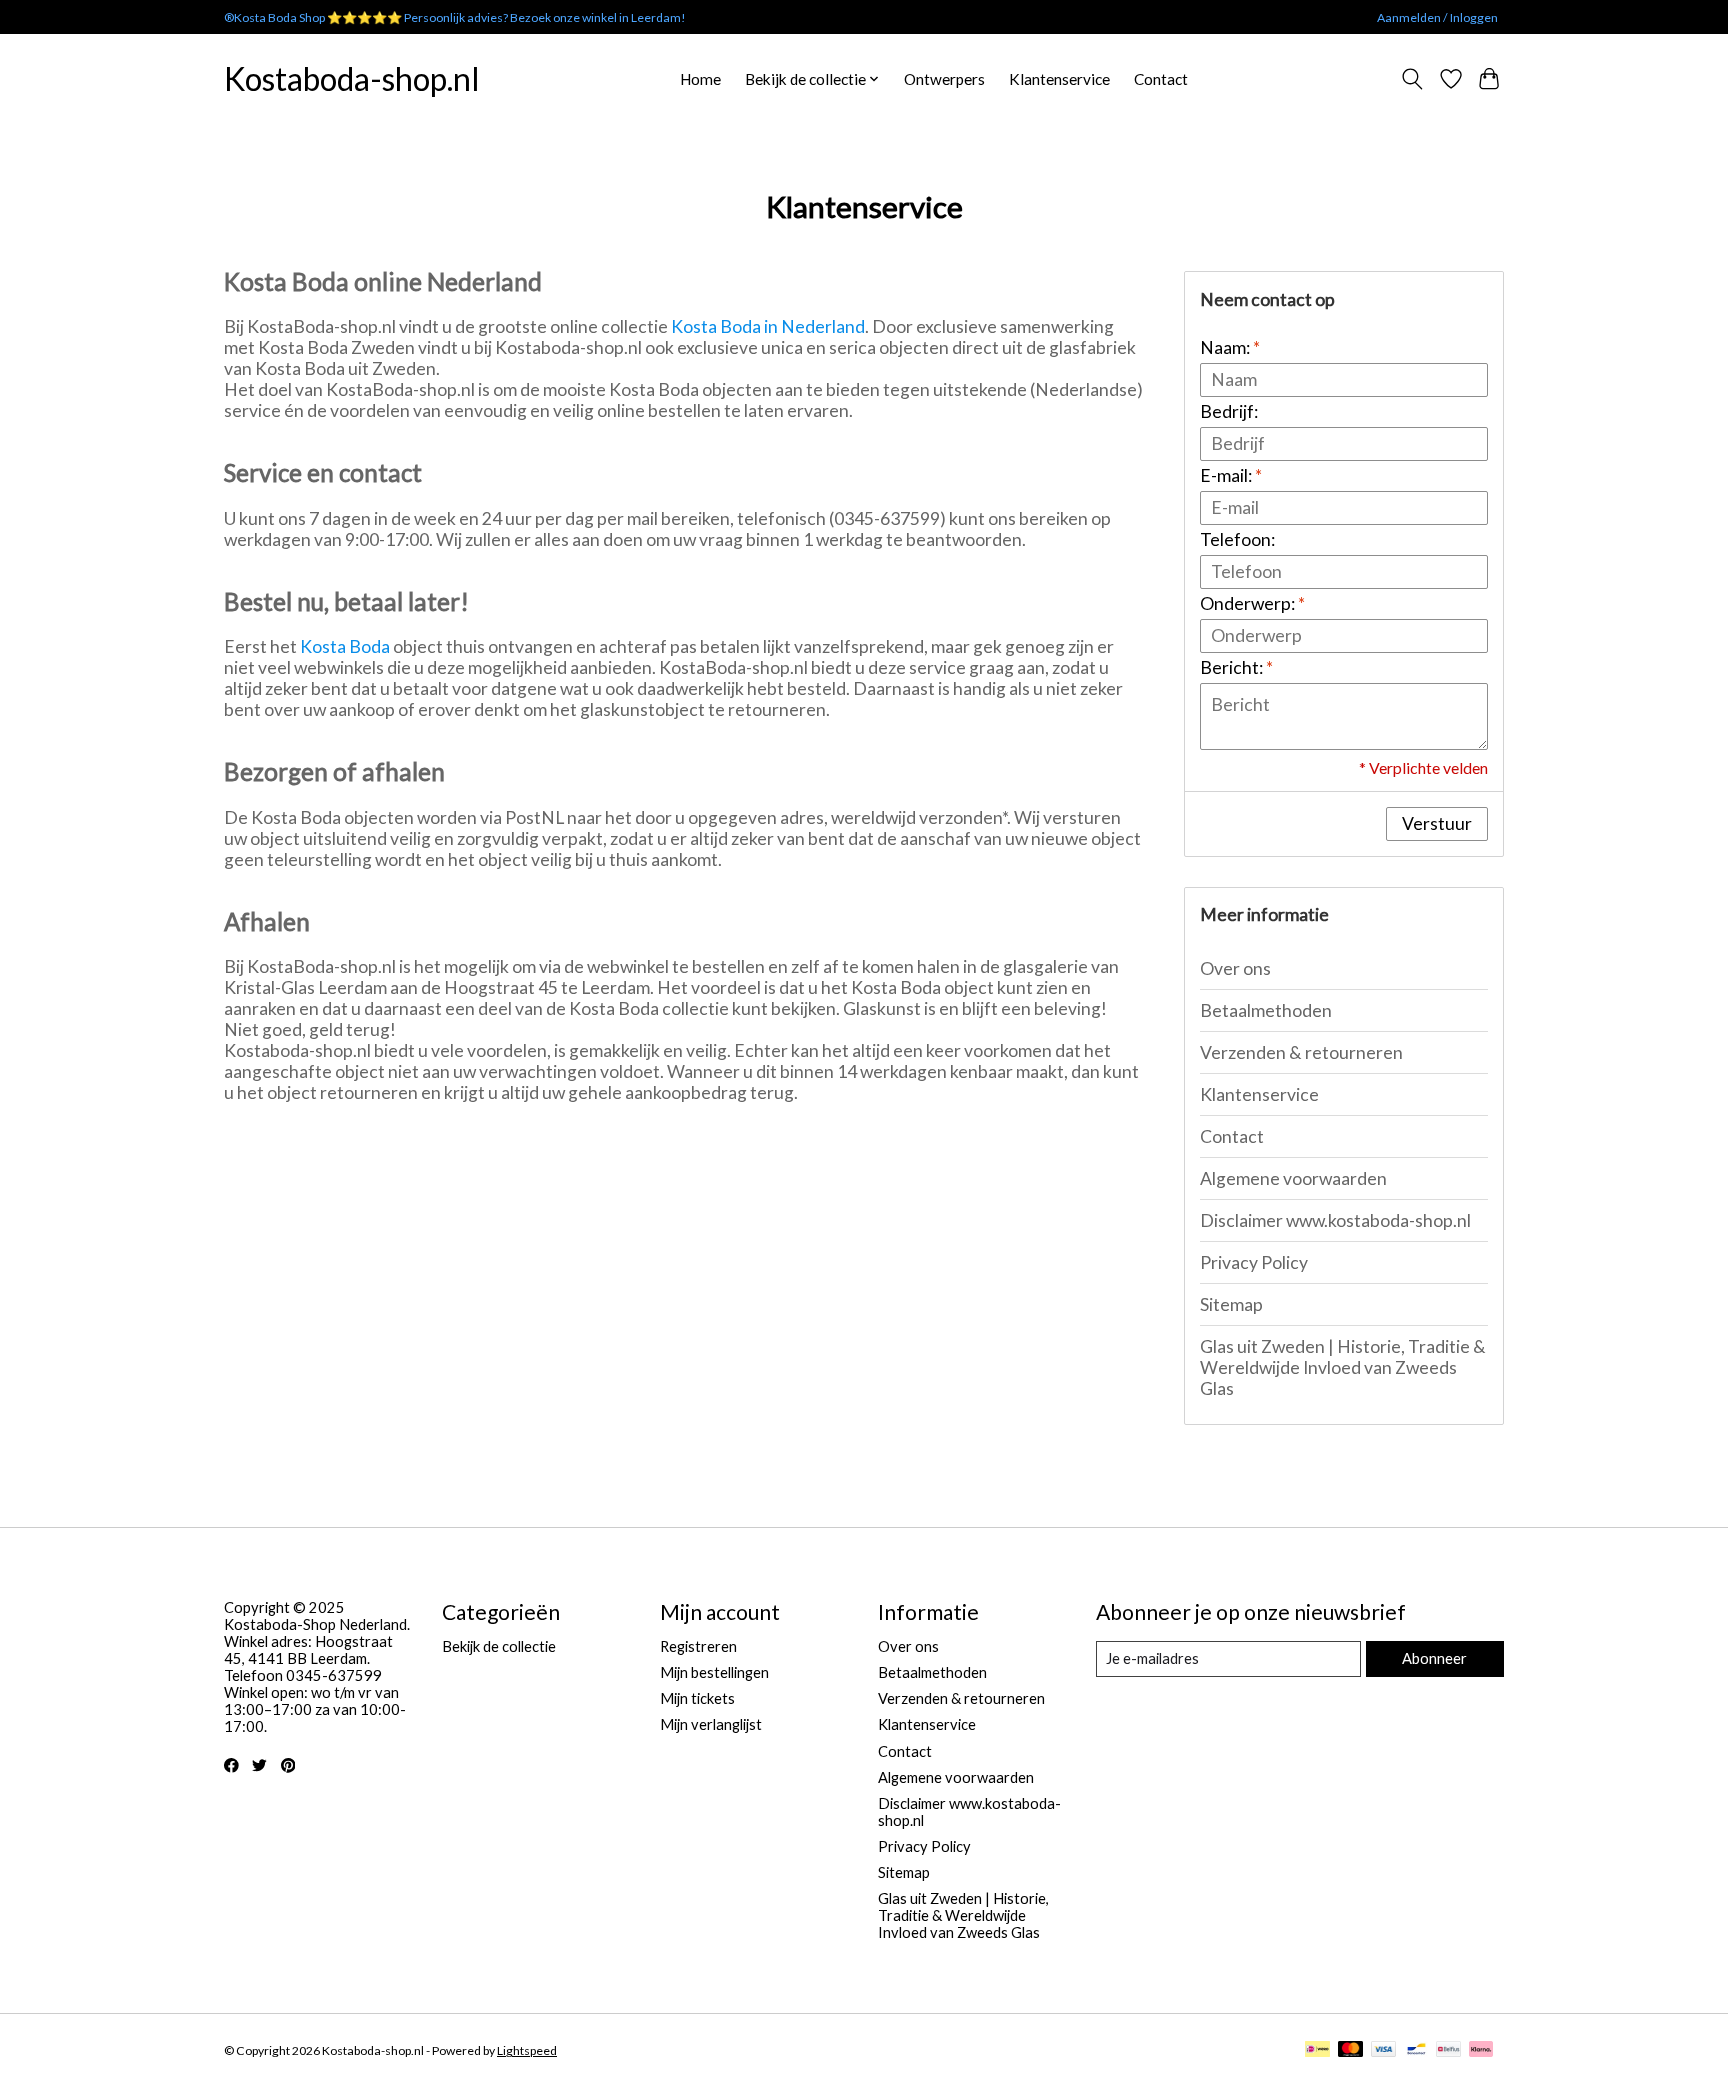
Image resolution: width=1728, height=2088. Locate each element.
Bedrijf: (1229, 411)
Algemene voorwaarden (1293, 1178)
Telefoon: (1237, 539)
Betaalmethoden (1266, 1010)
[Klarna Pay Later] (1481, 2050)
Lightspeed (527, 2050)
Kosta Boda (345, 646)
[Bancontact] (1416, 2050)
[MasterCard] (1351, 2050)
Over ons (1235, 968)
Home (700, 79)
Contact (1161, 79)
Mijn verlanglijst (711, 1724)
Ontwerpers (944, 79)
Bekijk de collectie (499, 1646)
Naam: (1230, 347)
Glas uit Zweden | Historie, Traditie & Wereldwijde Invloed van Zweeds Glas (1343, 1367)
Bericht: (1236, 667)
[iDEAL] (1317, 2050)
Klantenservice (1059, 79)
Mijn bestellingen (714, 1672)
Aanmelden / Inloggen (1437, 17)
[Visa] (1384, 2050)
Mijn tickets (697, 1698)
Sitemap (1231, 1304)
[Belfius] (1448, 2050)
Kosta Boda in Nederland (768, 326)
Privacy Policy (1254, 1262)
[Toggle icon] (1412, 79)
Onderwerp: (1252, 603)
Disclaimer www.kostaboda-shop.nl (1335, 1220)
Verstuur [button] (1437, 823)
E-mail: (1231, 475)
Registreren (698, 1646)
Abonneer (1434, 1658)
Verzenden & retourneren (1301, 1052)
